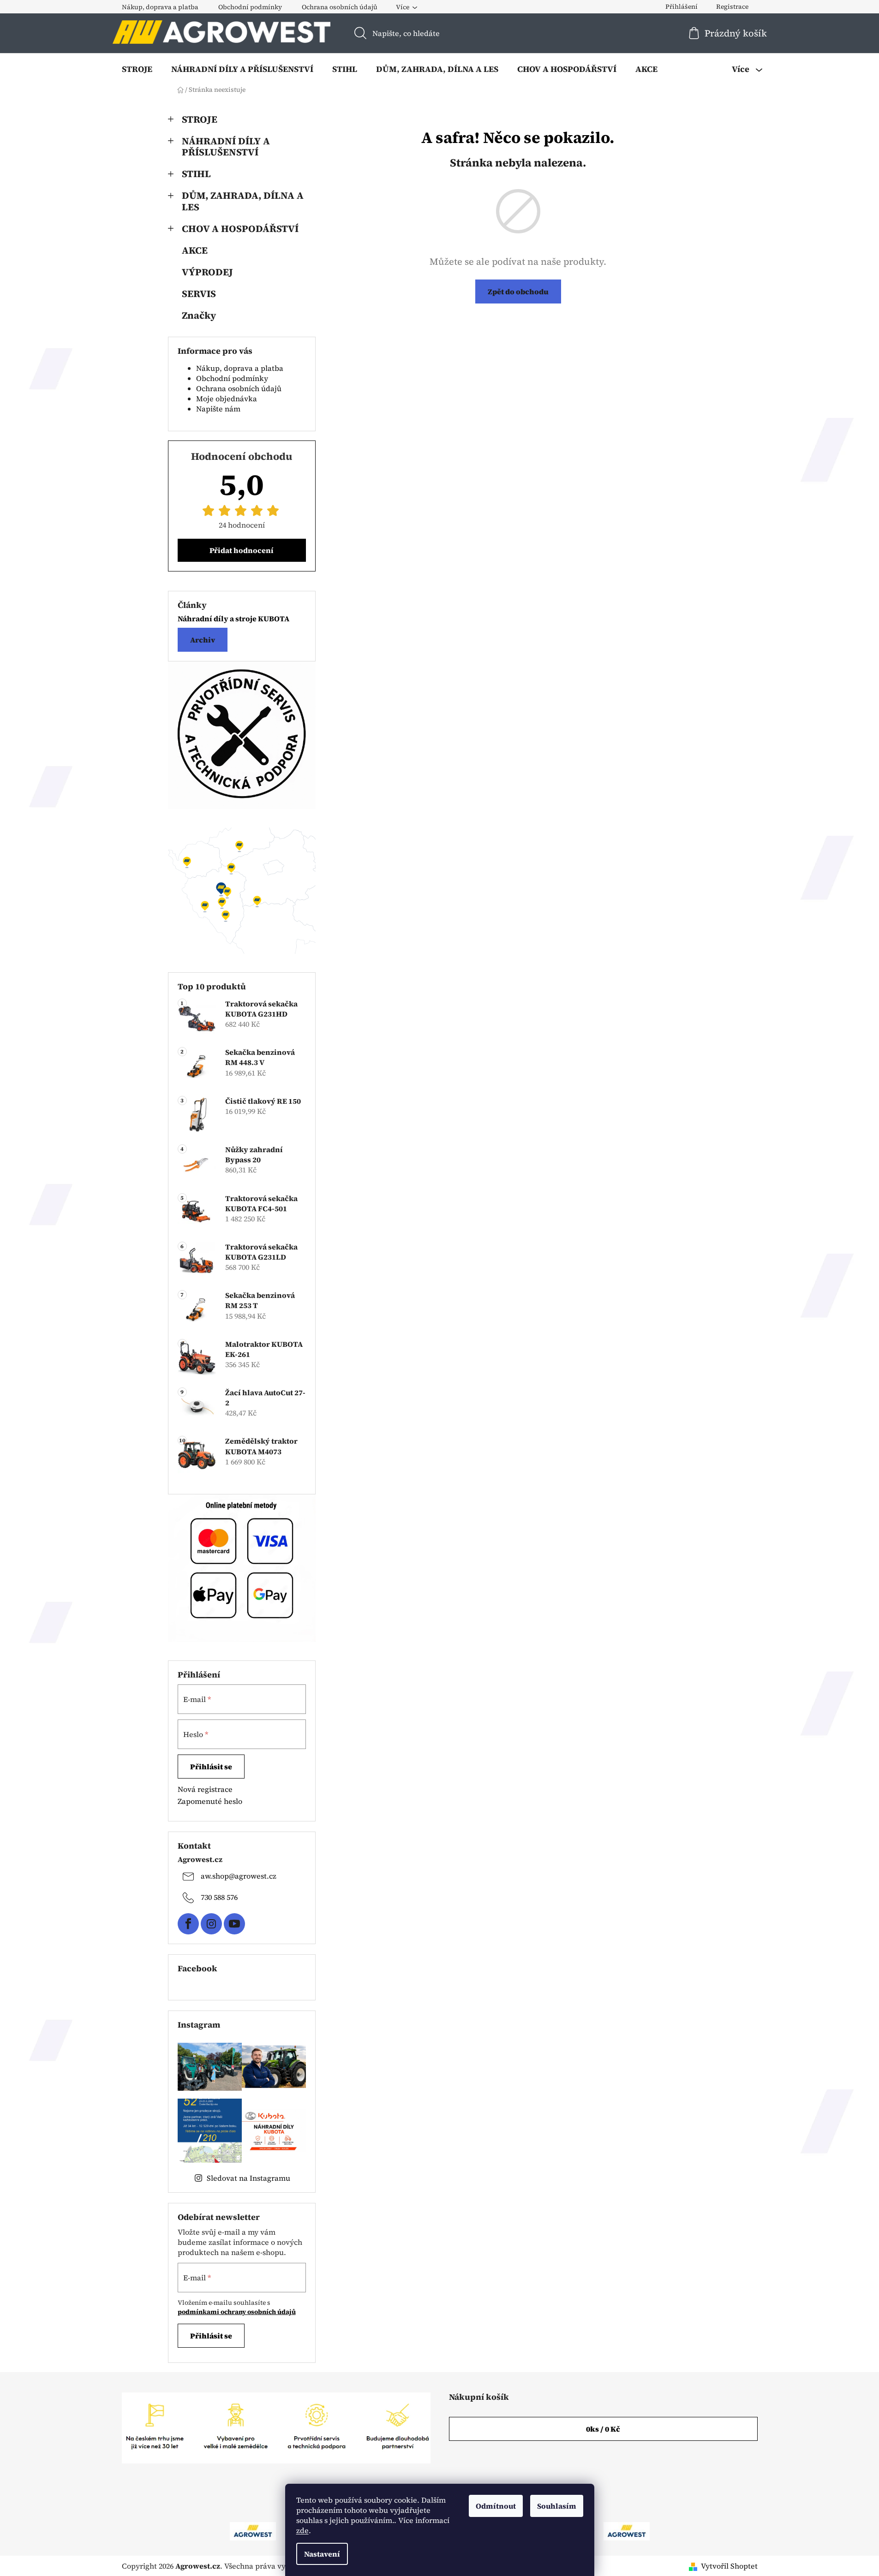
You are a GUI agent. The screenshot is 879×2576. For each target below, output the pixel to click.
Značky (199, 315)
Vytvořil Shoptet (729, 2566)
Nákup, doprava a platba (160, 7)
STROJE (200, 119)
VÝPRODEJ (207, 272)
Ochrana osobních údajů (340, 7)
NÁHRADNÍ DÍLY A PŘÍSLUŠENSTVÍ (226, 147)
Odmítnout (496, 2506)
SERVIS (199, 294)
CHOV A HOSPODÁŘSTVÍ (240, 229)
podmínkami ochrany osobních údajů (237, 2312)
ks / (603, 2429)
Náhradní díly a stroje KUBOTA (233, 619)
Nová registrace (205, 1789)
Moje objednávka (227, 399)
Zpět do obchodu (518, 292)
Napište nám (218, 409)
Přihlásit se (211, 1767)
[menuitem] (137, 69)
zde (302, 2530)
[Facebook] (188, 1924)
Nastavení (322, 2554)
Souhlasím (557, 2506)
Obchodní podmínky (250, 7)
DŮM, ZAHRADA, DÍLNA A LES (243, 201)
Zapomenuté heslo (210, 1801)
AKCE (195, 250)
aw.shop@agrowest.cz (239, 1876)
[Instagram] (211, 1924)
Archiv (203, 640)
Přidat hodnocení (242, 550)
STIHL (196, 174)
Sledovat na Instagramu (248, 2178)
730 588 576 (219, 1897)
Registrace (732, 6)
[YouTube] (234, 1924)
